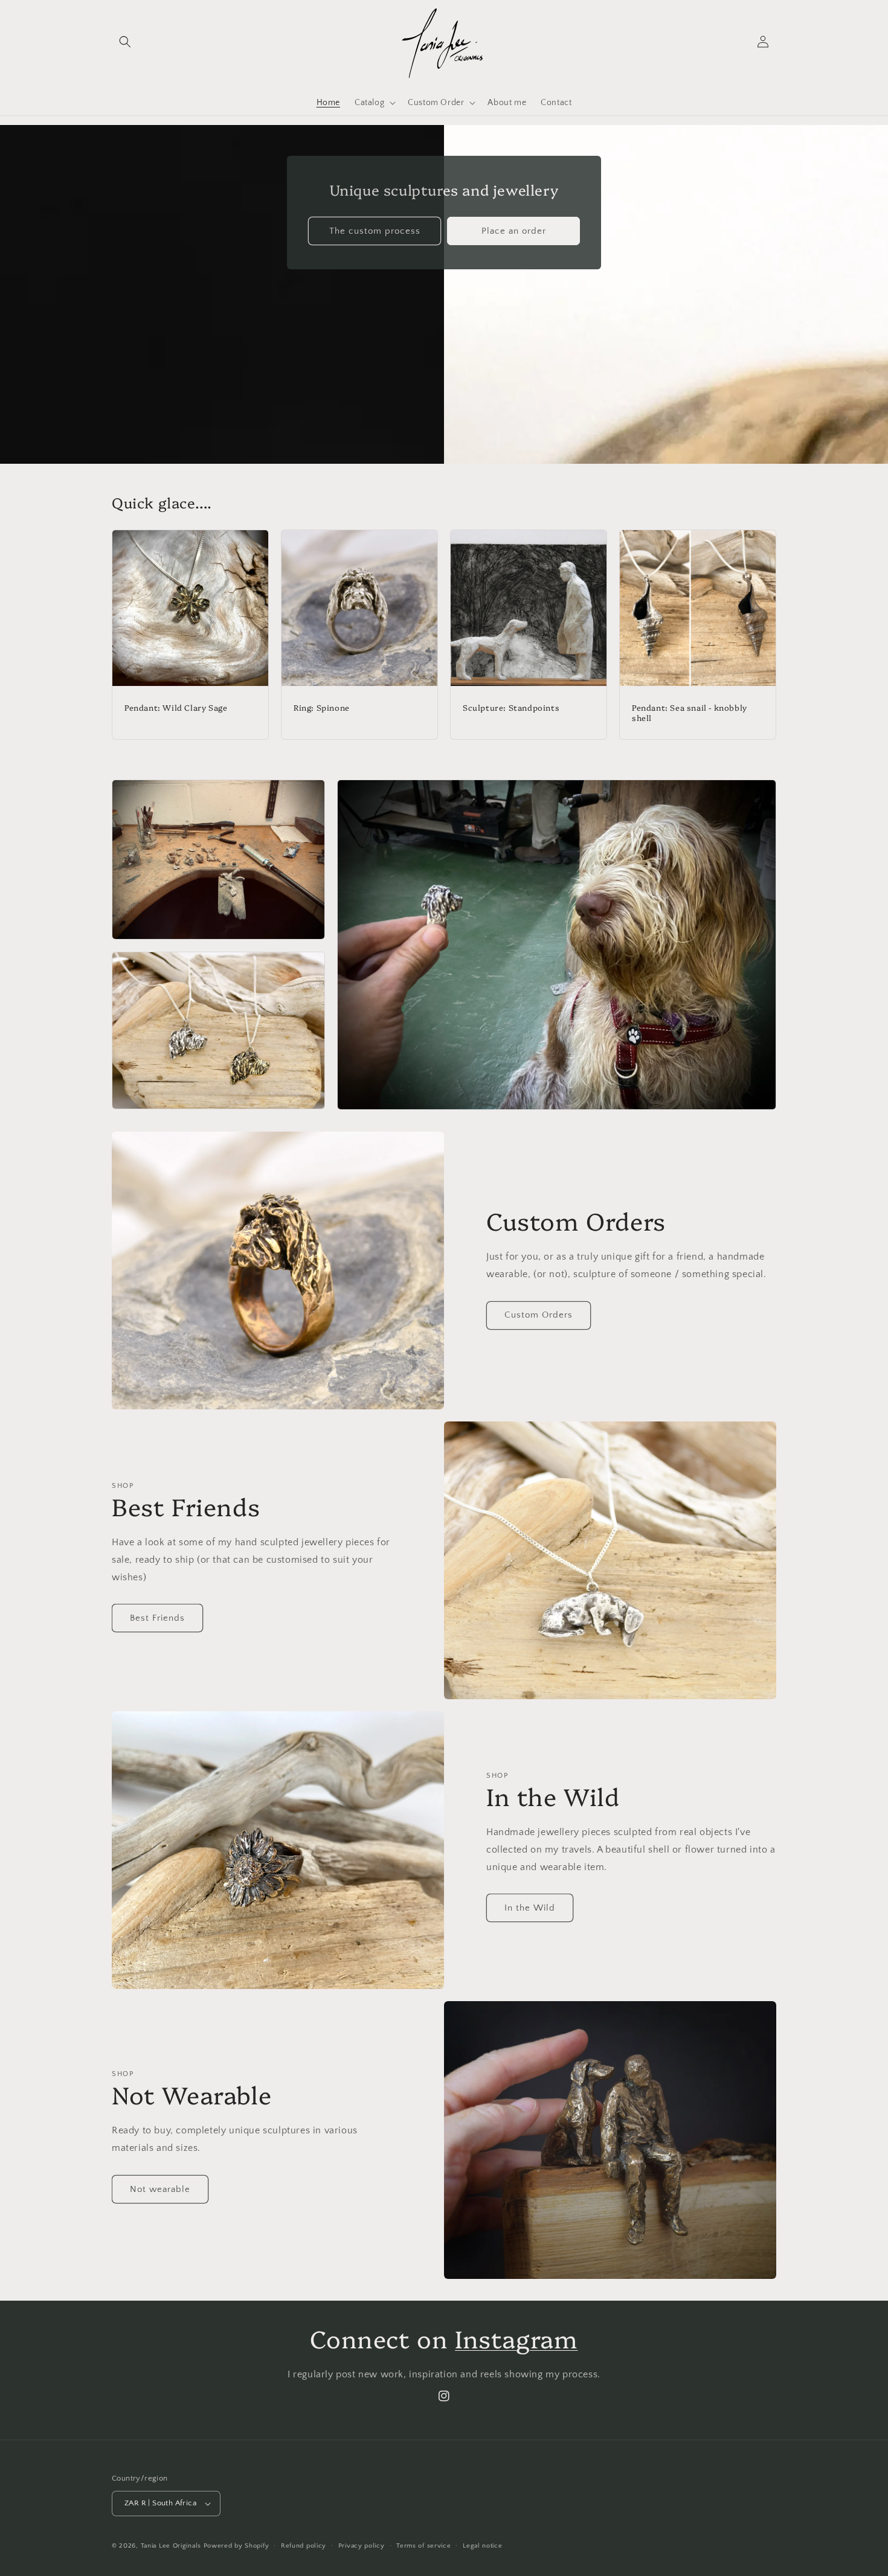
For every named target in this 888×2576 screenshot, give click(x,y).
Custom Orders (539, 1315)
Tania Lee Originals (171, 2546)
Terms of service (423, 2546)
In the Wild (530, 1908)
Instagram (516, 2338)
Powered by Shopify (236, 2546)
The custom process (375, 230)
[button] (125, 42)
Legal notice (482, 2546)
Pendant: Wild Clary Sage (176, 707)
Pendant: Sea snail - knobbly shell (690, 713)
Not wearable (160, 2189)
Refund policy (304, 2546)
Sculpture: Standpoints (511, 707)
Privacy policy (362, 2546)
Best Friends (157, 1618)
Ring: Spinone (322, 707)
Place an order (514, 230)
